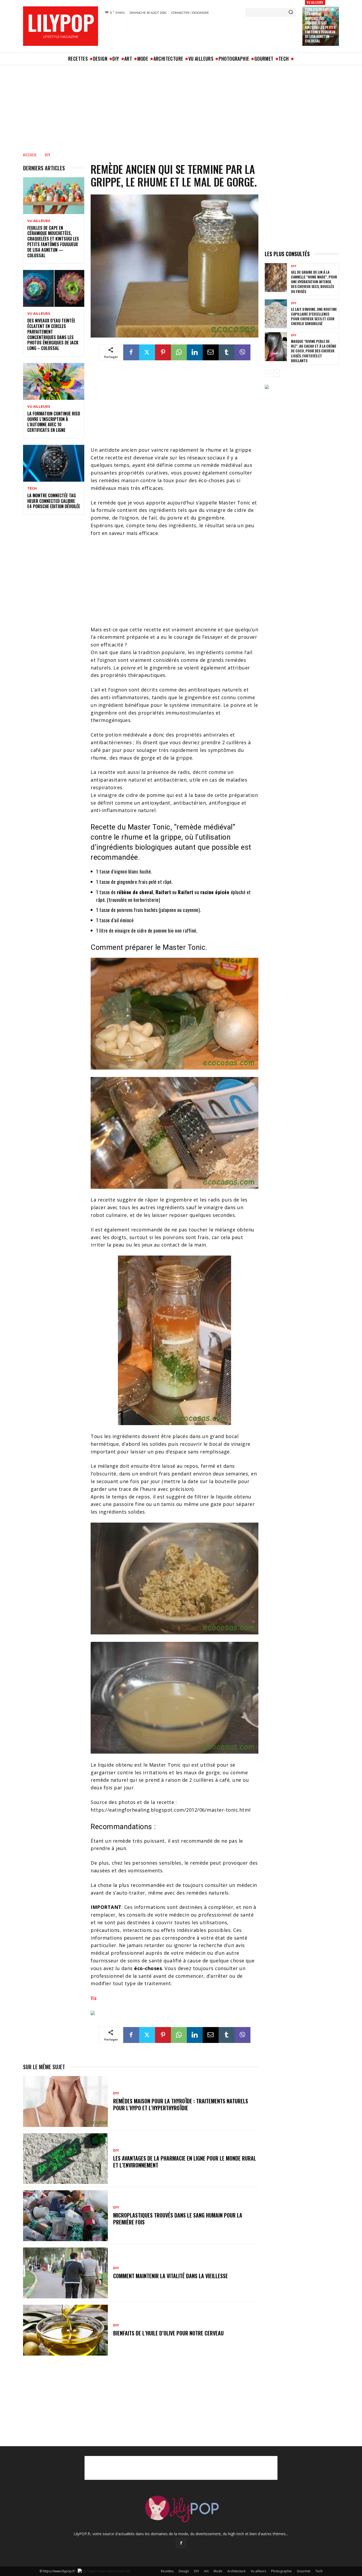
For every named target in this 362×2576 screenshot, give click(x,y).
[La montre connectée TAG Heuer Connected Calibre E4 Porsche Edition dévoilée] (54, 463)
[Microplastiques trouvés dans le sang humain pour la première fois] (65, 2216)
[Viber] (242, 352)
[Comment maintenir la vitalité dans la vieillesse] (65, 2273)
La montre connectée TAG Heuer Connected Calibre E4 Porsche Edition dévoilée (54, 501)
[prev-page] (268, 373)
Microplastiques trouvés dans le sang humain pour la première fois (178, 2219)
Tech (32, 489)
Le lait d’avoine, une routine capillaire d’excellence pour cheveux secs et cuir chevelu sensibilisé (314, 316)
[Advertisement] (200, 33)
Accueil (30, 155)
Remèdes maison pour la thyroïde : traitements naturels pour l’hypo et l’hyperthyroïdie (181, 2104)
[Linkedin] (195, 352)
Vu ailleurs (315, 2)
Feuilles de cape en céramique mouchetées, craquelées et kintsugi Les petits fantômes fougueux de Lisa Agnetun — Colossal (320, 25)
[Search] (291, 12)
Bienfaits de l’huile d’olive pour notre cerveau (168, 2333)
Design (184, 2571)
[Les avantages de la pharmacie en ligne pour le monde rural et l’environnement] (65, 2159)
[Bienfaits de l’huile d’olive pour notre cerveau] (65, 2330)
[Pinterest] (163, 352)
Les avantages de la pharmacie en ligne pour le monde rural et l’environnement (185, 2162)
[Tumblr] (227, 352)
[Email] (211, 352)
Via (94, 1998)
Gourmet (304, 2571)
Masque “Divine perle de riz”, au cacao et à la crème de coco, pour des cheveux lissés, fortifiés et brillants (314, 351)
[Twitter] (147, 352)
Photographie (281, 2571)
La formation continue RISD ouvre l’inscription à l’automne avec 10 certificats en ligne (54, 422)
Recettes (167, 2571)
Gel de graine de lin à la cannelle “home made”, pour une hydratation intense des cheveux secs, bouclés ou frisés (314, 282)
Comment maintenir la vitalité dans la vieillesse (171, 2276)
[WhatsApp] (179, 352)
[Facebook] (131, 352)
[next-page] (277, 373)
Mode (218, 2571)
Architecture (237, 2571)
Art (206, 2571)
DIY (48, 155)
